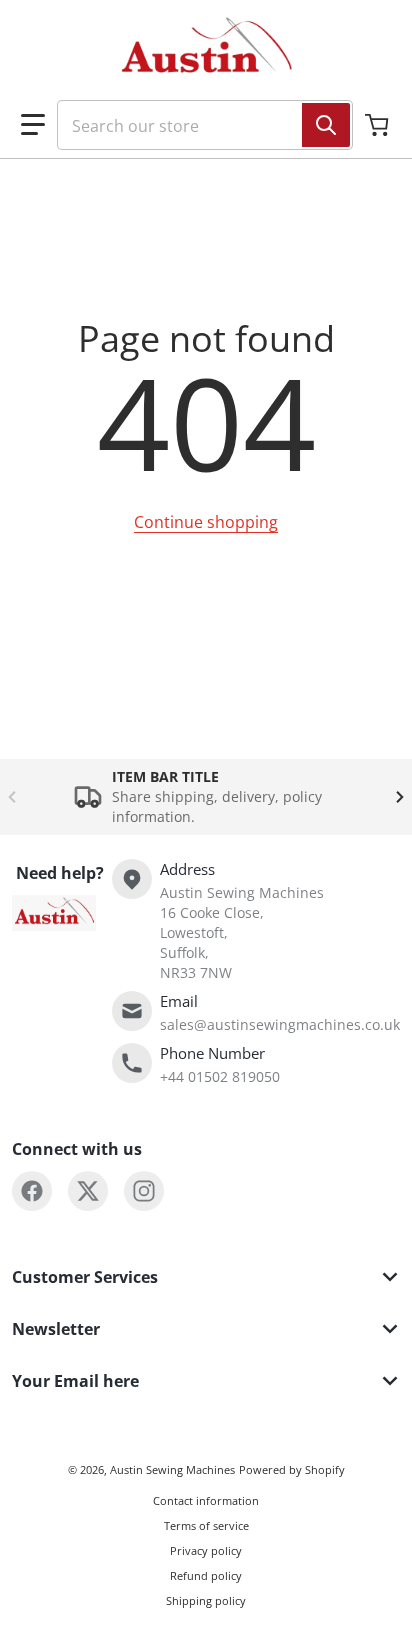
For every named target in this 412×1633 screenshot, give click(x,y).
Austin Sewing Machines (172, 1469)
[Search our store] (326, 125)
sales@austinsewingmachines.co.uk (280, 1024)
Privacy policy (206, 1550)
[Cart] (379, 125)
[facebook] (32, 1191)
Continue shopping (206, 522)
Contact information (206, 1500)
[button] (33, 125)
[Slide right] (400, 797)
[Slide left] (12, 797)
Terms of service (206, 1525)
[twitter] (88, 1191)
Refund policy (206, 1575)
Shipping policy (206, 1600)
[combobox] (197, 125)
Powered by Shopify (292, 1469)
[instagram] (144, 1191)
